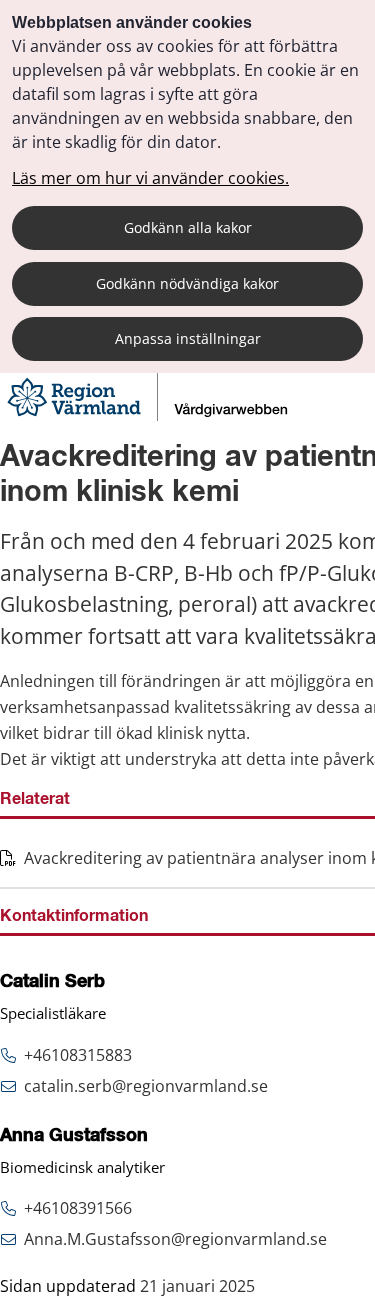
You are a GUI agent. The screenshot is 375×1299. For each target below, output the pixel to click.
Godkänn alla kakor (188, 227)
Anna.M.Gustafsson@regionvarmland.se (175, 1239)
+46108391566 (78, 1208)
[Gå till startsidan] (150, 415)
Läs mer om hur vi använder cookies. (150, 178)
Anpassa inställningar (188, 338)
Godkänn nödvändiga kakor (187, 283)
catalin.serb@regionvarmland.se (146, 1086)
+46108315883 (78, 1055)
